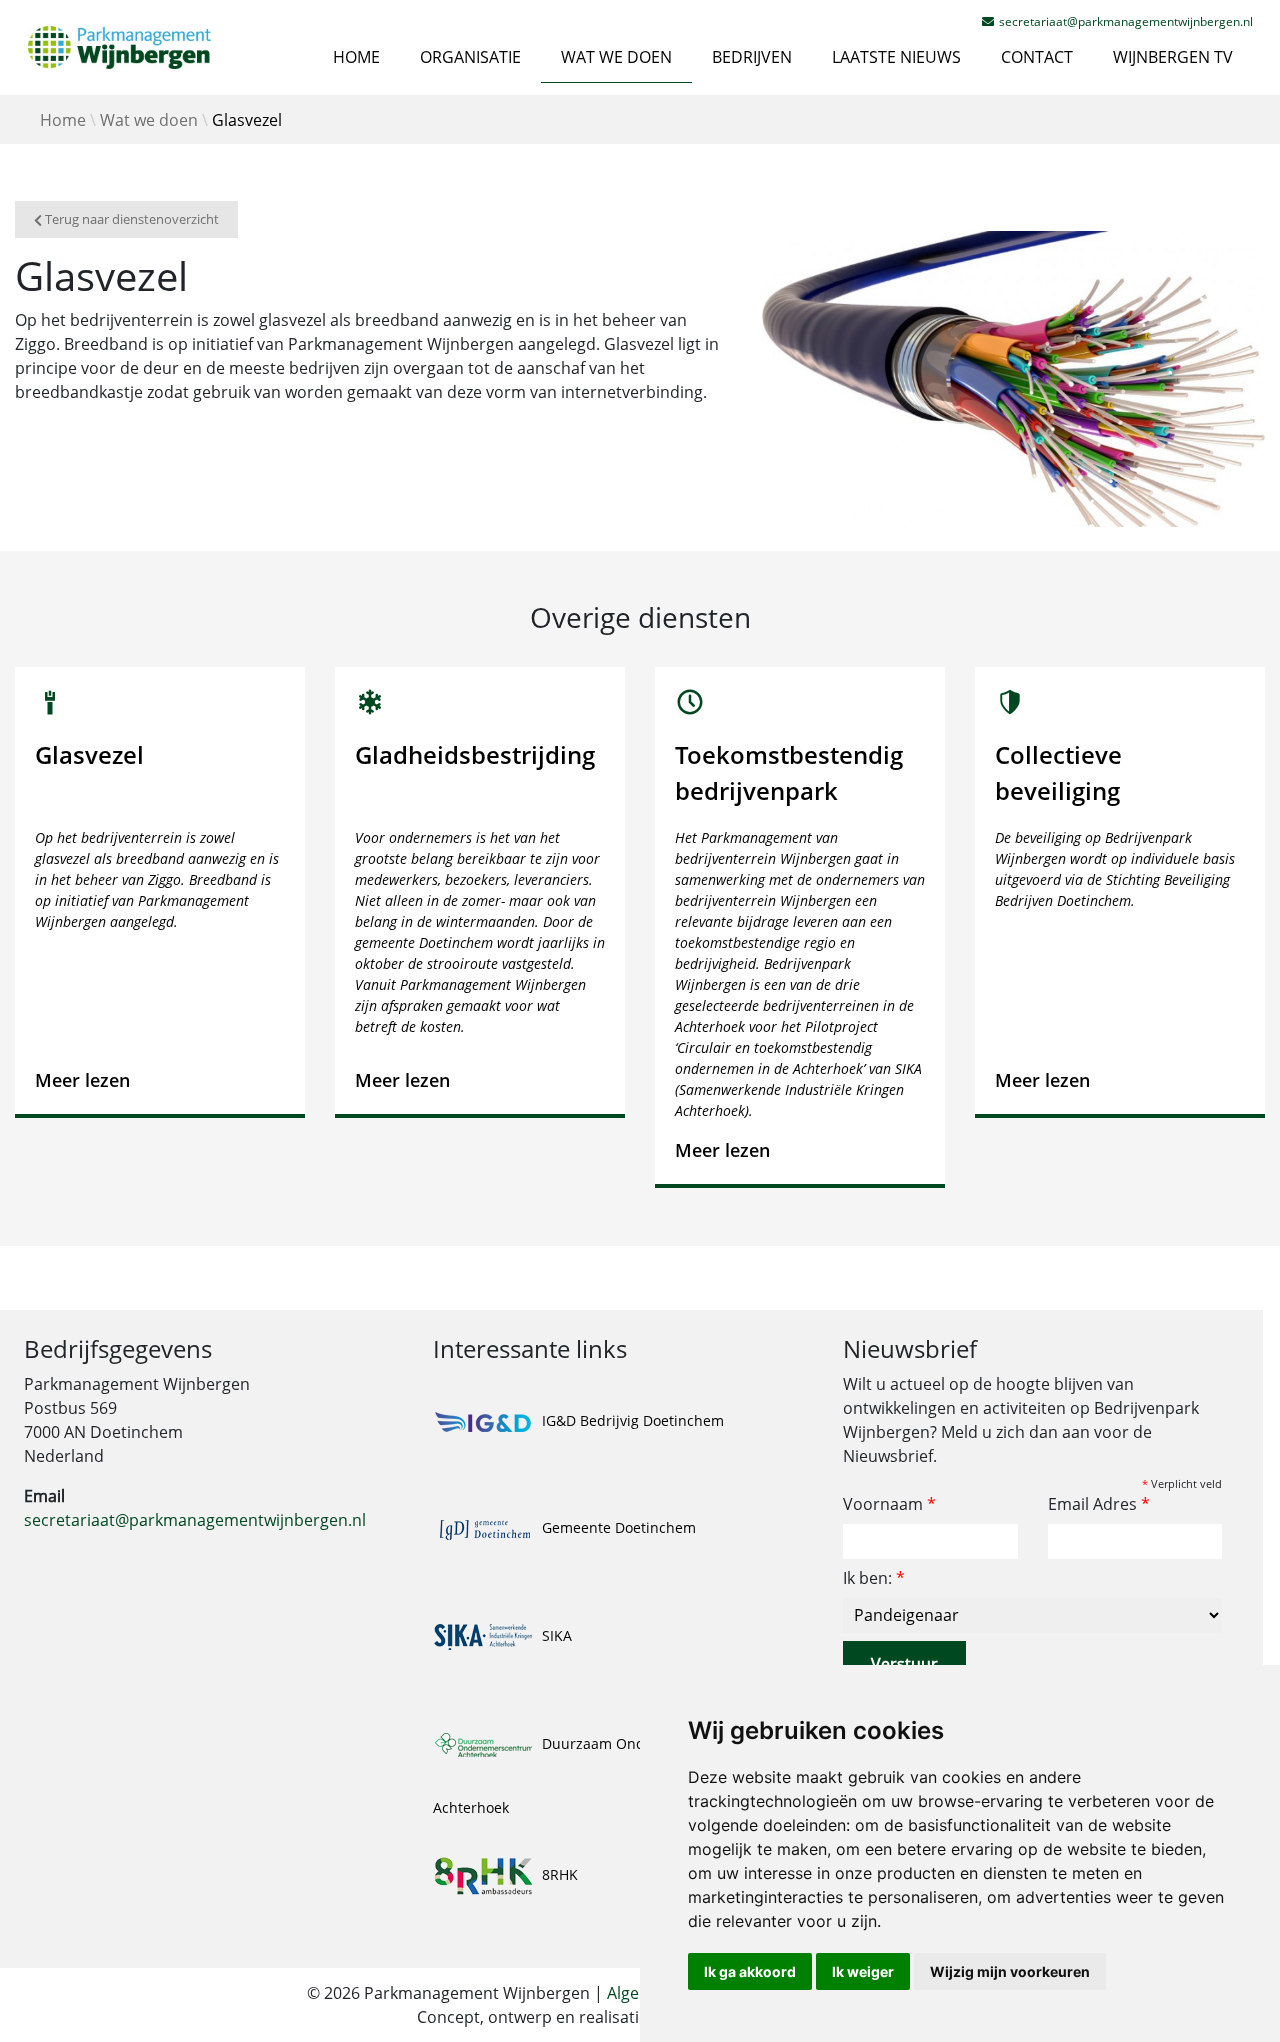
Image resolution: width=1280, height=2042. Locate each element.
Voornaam (889, 1504)
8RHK (558, 1874)
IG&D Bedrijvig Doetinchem (631, 1420)
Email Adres (1099, 1504)
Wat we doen (616, 57)
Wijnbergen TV (1173, 57)
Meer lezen (82, 1080)
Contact (1037, 57)
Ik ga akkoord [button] (750, 1971)
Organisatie (470, 57)
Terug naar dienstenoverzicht (130, 220)
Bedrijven (752, 57)
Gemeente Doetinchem (617, 1527)
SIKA (555, 1635)
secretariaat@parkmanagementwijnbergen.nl (195, 1520)
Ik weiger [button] (863, 1971)
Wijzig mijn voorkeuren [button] (1010, 1971)
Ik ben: (874, 1578)
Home (356, 57)
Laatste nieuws (896, 57)
